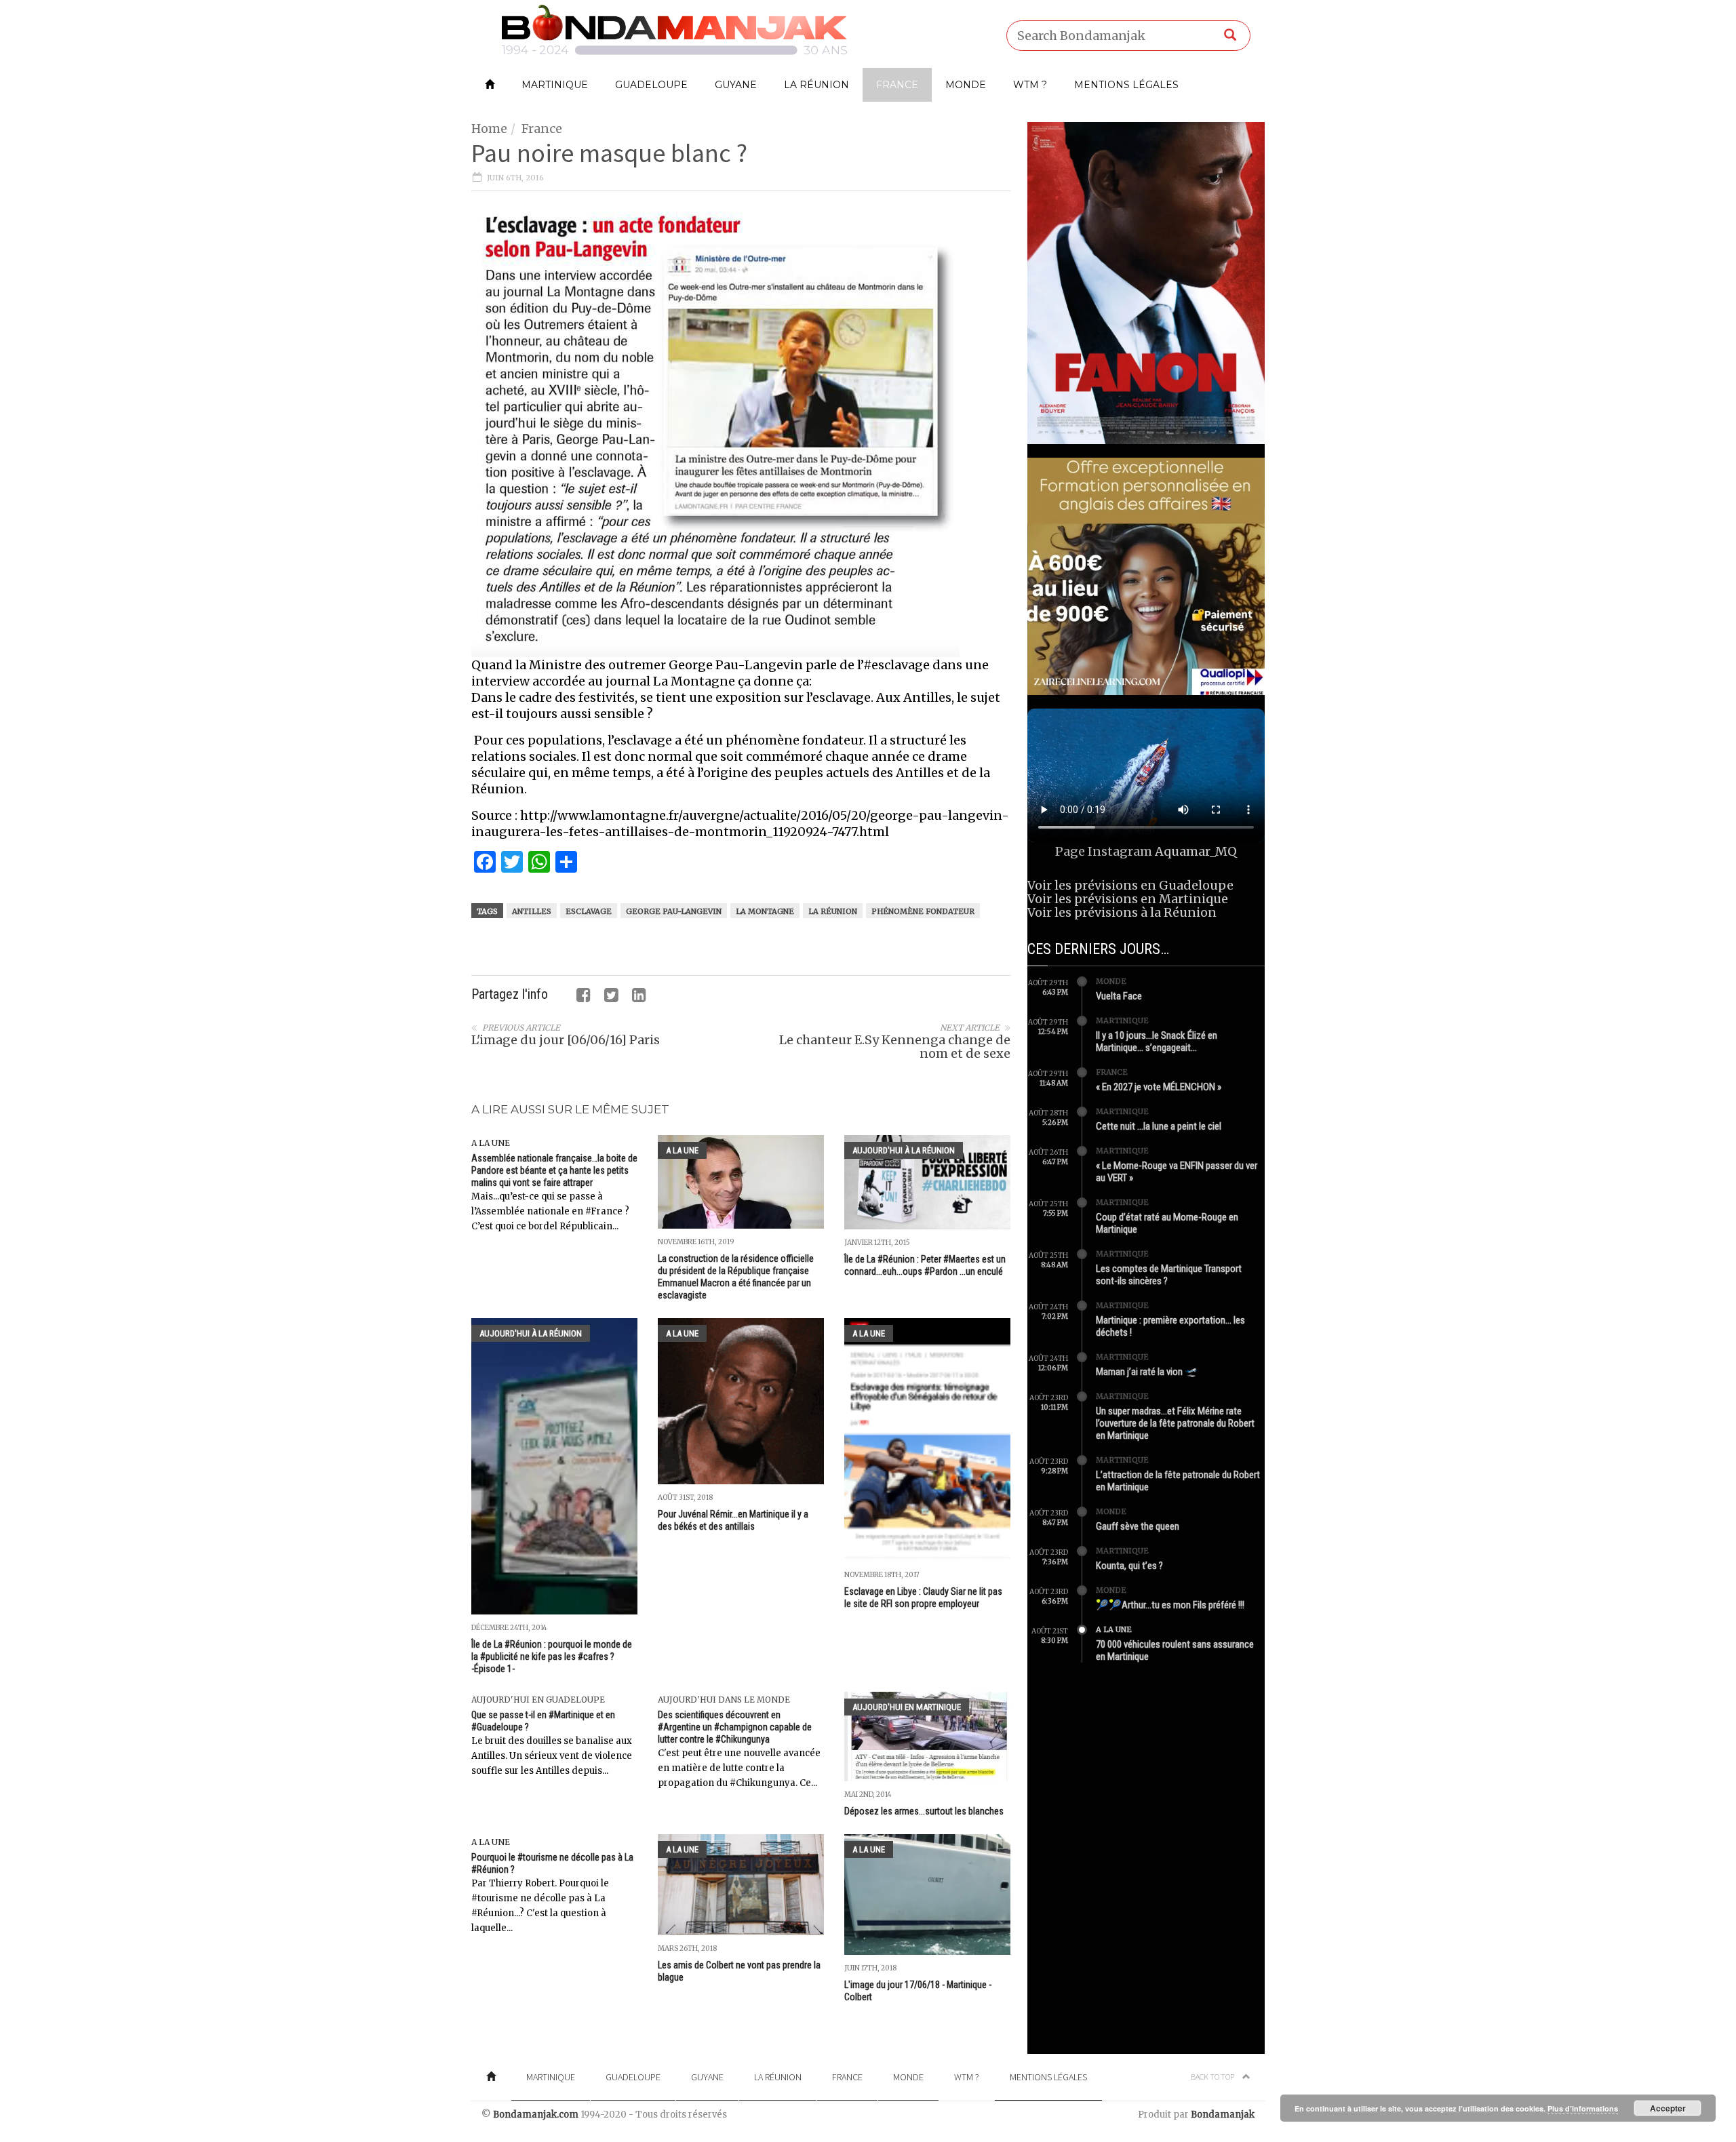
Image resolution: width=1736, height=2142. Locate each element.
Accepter (1668, 2108)
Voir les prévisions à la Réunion (1122, 912)
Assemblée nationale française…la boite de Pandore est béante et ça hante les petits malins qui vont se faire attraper (554, 1170)
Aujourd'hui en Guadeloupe (538, 1700)
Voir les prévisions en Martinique (1128, 899)
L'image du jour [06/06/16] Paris (566, 1040)
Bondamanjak (1223, 2115)
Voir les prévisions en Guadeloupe (1130, 885)
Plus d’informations (1583, 2108)
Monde (966, 85)
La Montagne (765, 911)
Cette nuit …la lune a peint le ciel (1159, 1126)
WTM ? (1030, 85)
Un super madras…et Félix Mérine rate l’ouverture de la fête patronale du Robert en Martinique (1175, 1423)
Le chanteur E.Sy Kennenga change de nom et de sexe (895, 1047)
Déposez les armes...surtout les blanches (924, 1811)
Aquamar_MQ (1196, 851)
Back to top (1213, 2077)
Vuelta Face (1119, 996)
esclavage (589, 911)
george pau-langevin (674, 911)
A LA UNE (491, 1143)
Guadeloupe (651, 85)
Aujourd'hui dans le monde (724, 1700)
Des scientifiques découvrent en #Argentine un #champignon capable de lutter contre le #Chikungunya (735, 1727)
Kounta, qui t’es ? (1129, 1566)
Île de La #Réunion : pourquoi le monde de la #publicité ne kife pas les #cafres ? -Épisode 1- (552, 1657)
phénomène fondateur (923, 911)
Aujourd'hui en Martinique (907, 1707)
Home (489, 128)
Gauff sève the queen (1138, 1526)
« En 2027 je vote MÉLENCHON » (1159, 1087)
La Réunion (816, 85)
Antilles (532, 911)
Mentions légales (1126, 85)
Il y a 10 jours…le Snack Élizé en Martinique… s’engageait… (1157, 1042)
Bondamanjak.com (536, 2115)
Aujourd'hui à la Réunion (904, 1150)
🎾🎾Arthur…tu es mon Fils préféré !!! (1170, 1605)
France (897, 85)
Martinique (555, 85)
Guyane (736, 85)
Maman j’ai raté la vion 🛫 (1147, 1372)
